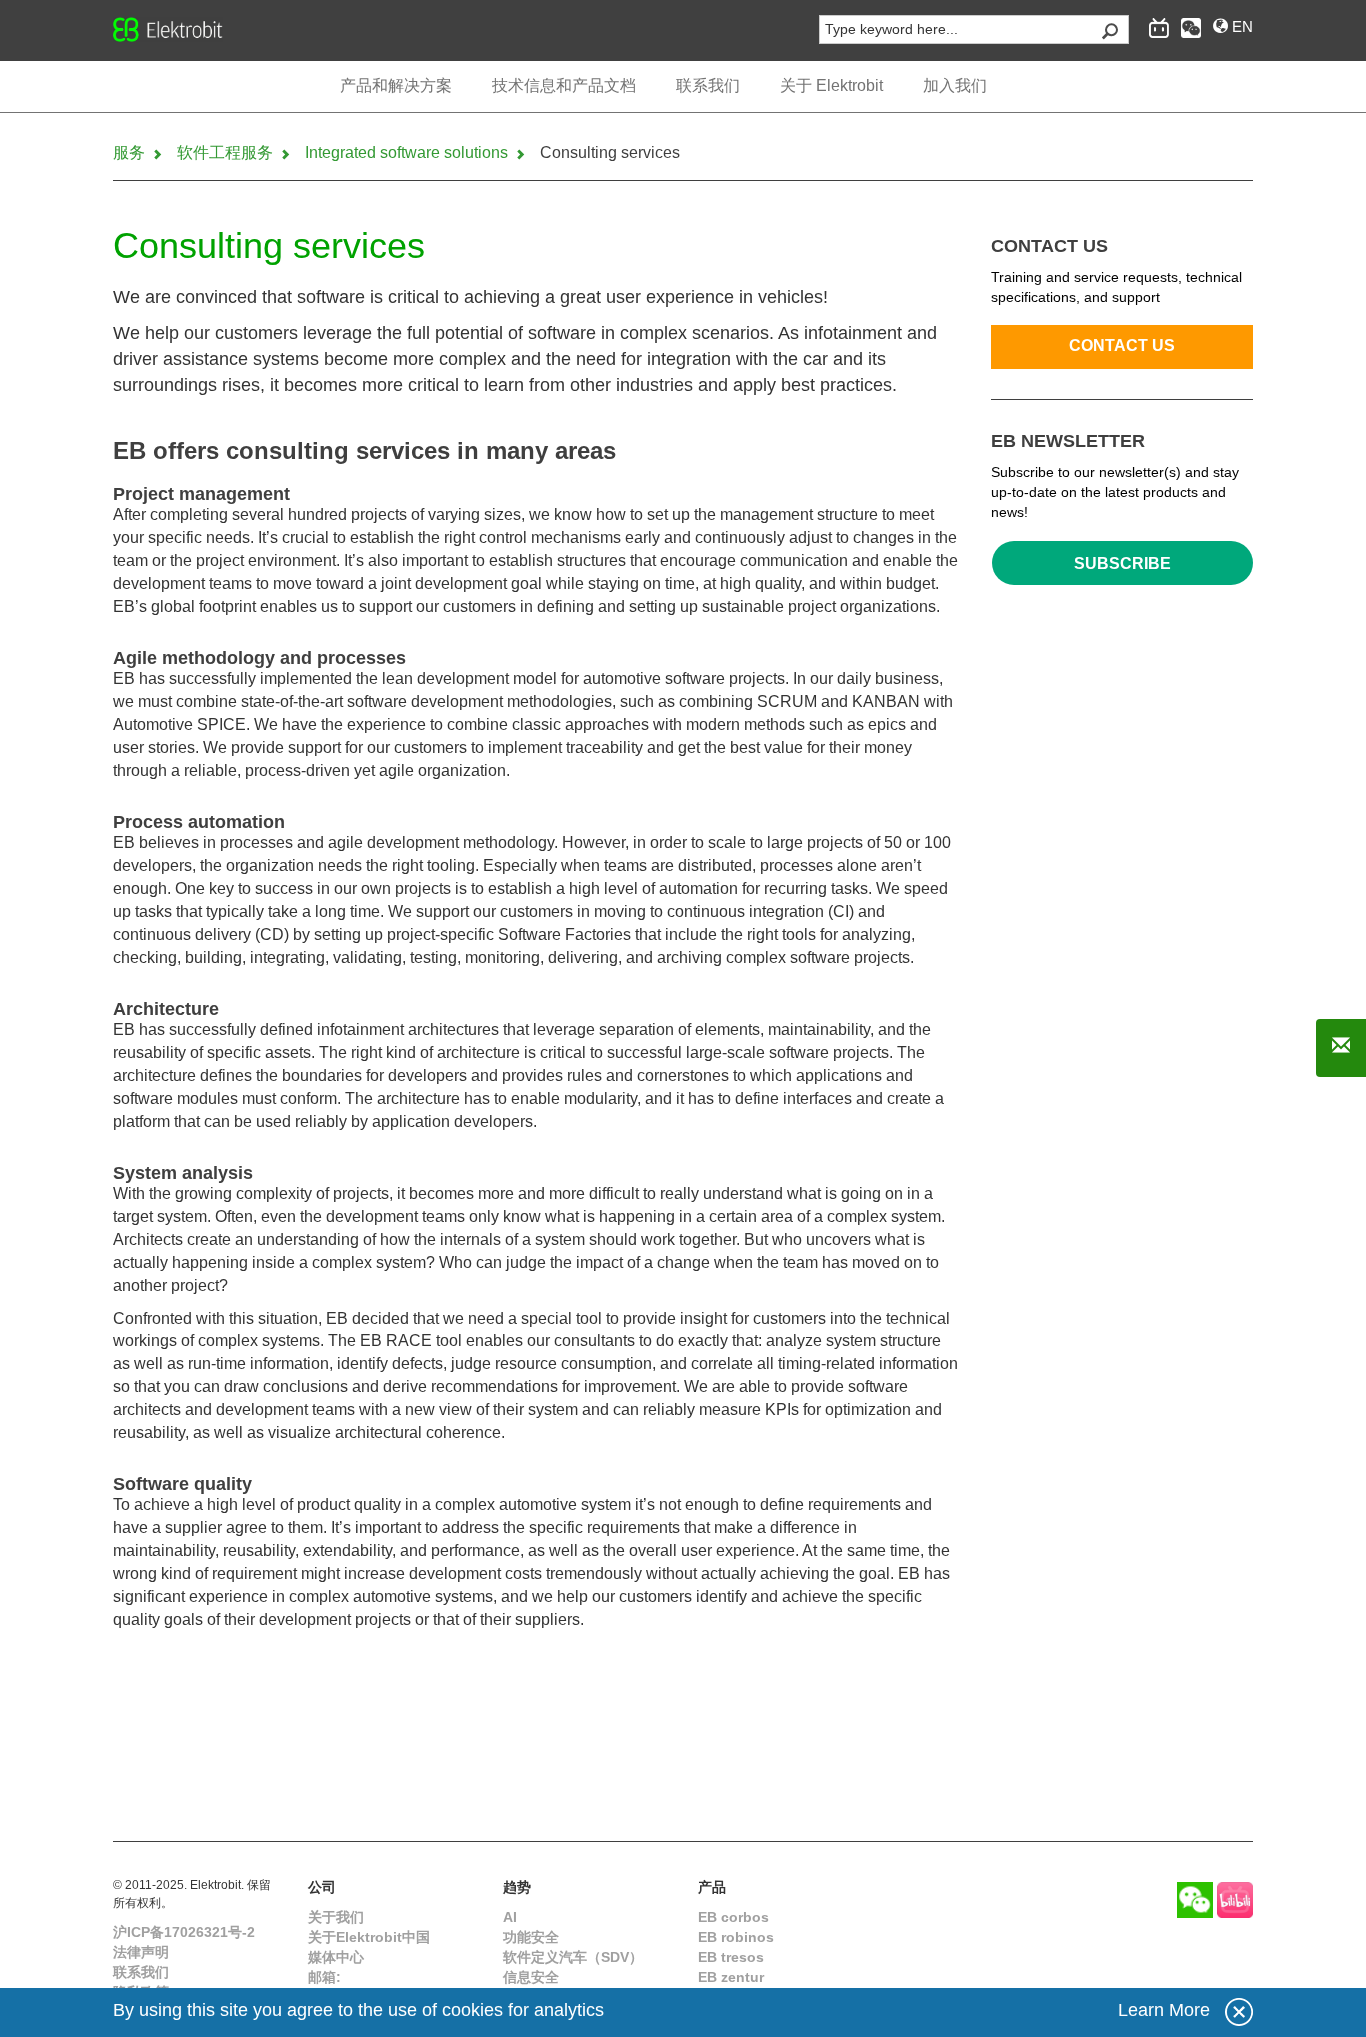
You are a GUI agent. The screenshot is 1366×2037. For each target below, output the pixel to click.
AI (510, 1917)
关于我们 (336, 1917)
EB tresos (731, 1957)
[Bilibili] (1235, 1899)
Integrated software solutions (408, 152)
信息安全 (531, 1977)
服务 (131, 152)
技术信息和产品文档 (564, 85)
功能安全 (531, 1937)
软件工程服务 (227, 152)
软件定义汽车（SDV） (573, 1957)
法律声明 (141, 1952)
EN (1240, 26)
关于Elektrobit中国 (369, 1937)
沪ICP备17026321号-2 (184, 1932)
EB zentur (731, 1977)
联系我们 (141, 1972)
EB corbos (733, 1917)
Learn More (1164, 2010)
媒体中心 (336, 1957)
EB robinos (736, 1937)
